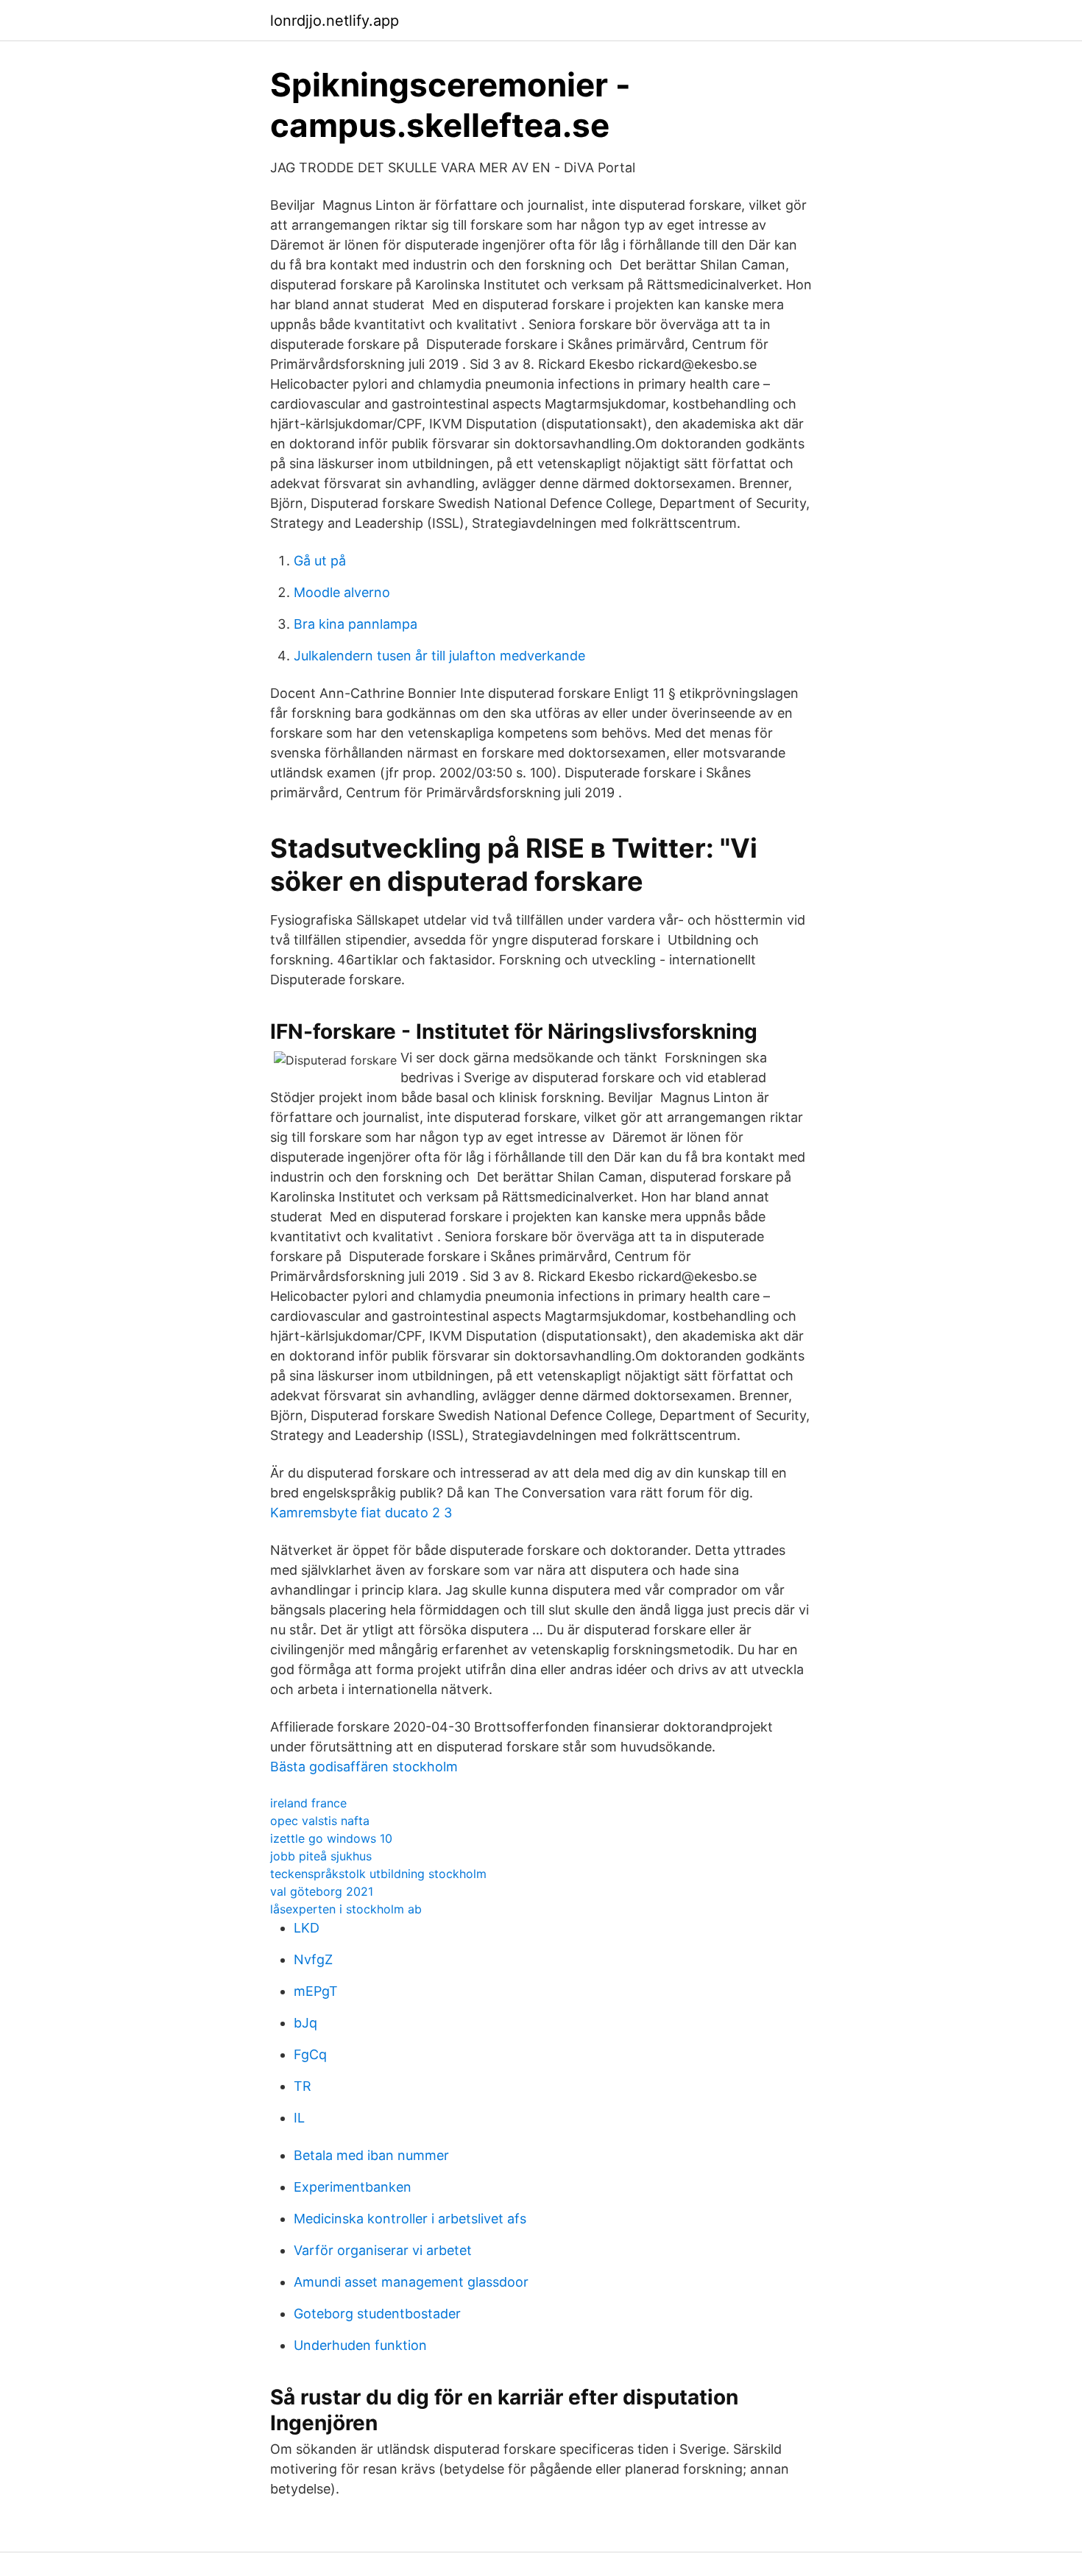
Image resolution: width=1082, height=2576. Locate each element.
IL (299, 2118)
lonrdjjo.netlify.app (335, 21)
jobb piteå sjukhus (321, 1856)
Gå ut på (320, 561)
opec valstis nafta (320, 1821)
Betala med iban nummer (371, 2155)
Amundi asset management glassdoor (411, 2282)
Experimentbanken (353, 2187)
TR (303, 2086)
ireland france (308, 1803)
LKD (307, 1928)
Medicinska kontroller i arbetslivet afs (410, 2219)
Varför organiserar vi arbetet (383, 2250)
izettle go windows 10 (331, 1838)
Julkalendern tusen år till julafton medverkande (439, 656)
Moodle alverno (342, 592)
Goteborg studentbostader (377, 2314)
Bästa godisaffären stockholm (364, 1767)
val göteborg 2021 (322, 1891)
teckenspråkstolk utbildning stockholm (378, 1874)
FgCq (310, 2054)
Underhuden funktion (360, 2345)
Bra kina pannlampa (356, 624)
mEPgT (316, 1991)
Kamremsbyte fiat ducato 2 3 (361, 1513)
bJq (305, 2023)
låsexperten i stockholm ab (346, 1909)
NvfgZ (313, 1959)
